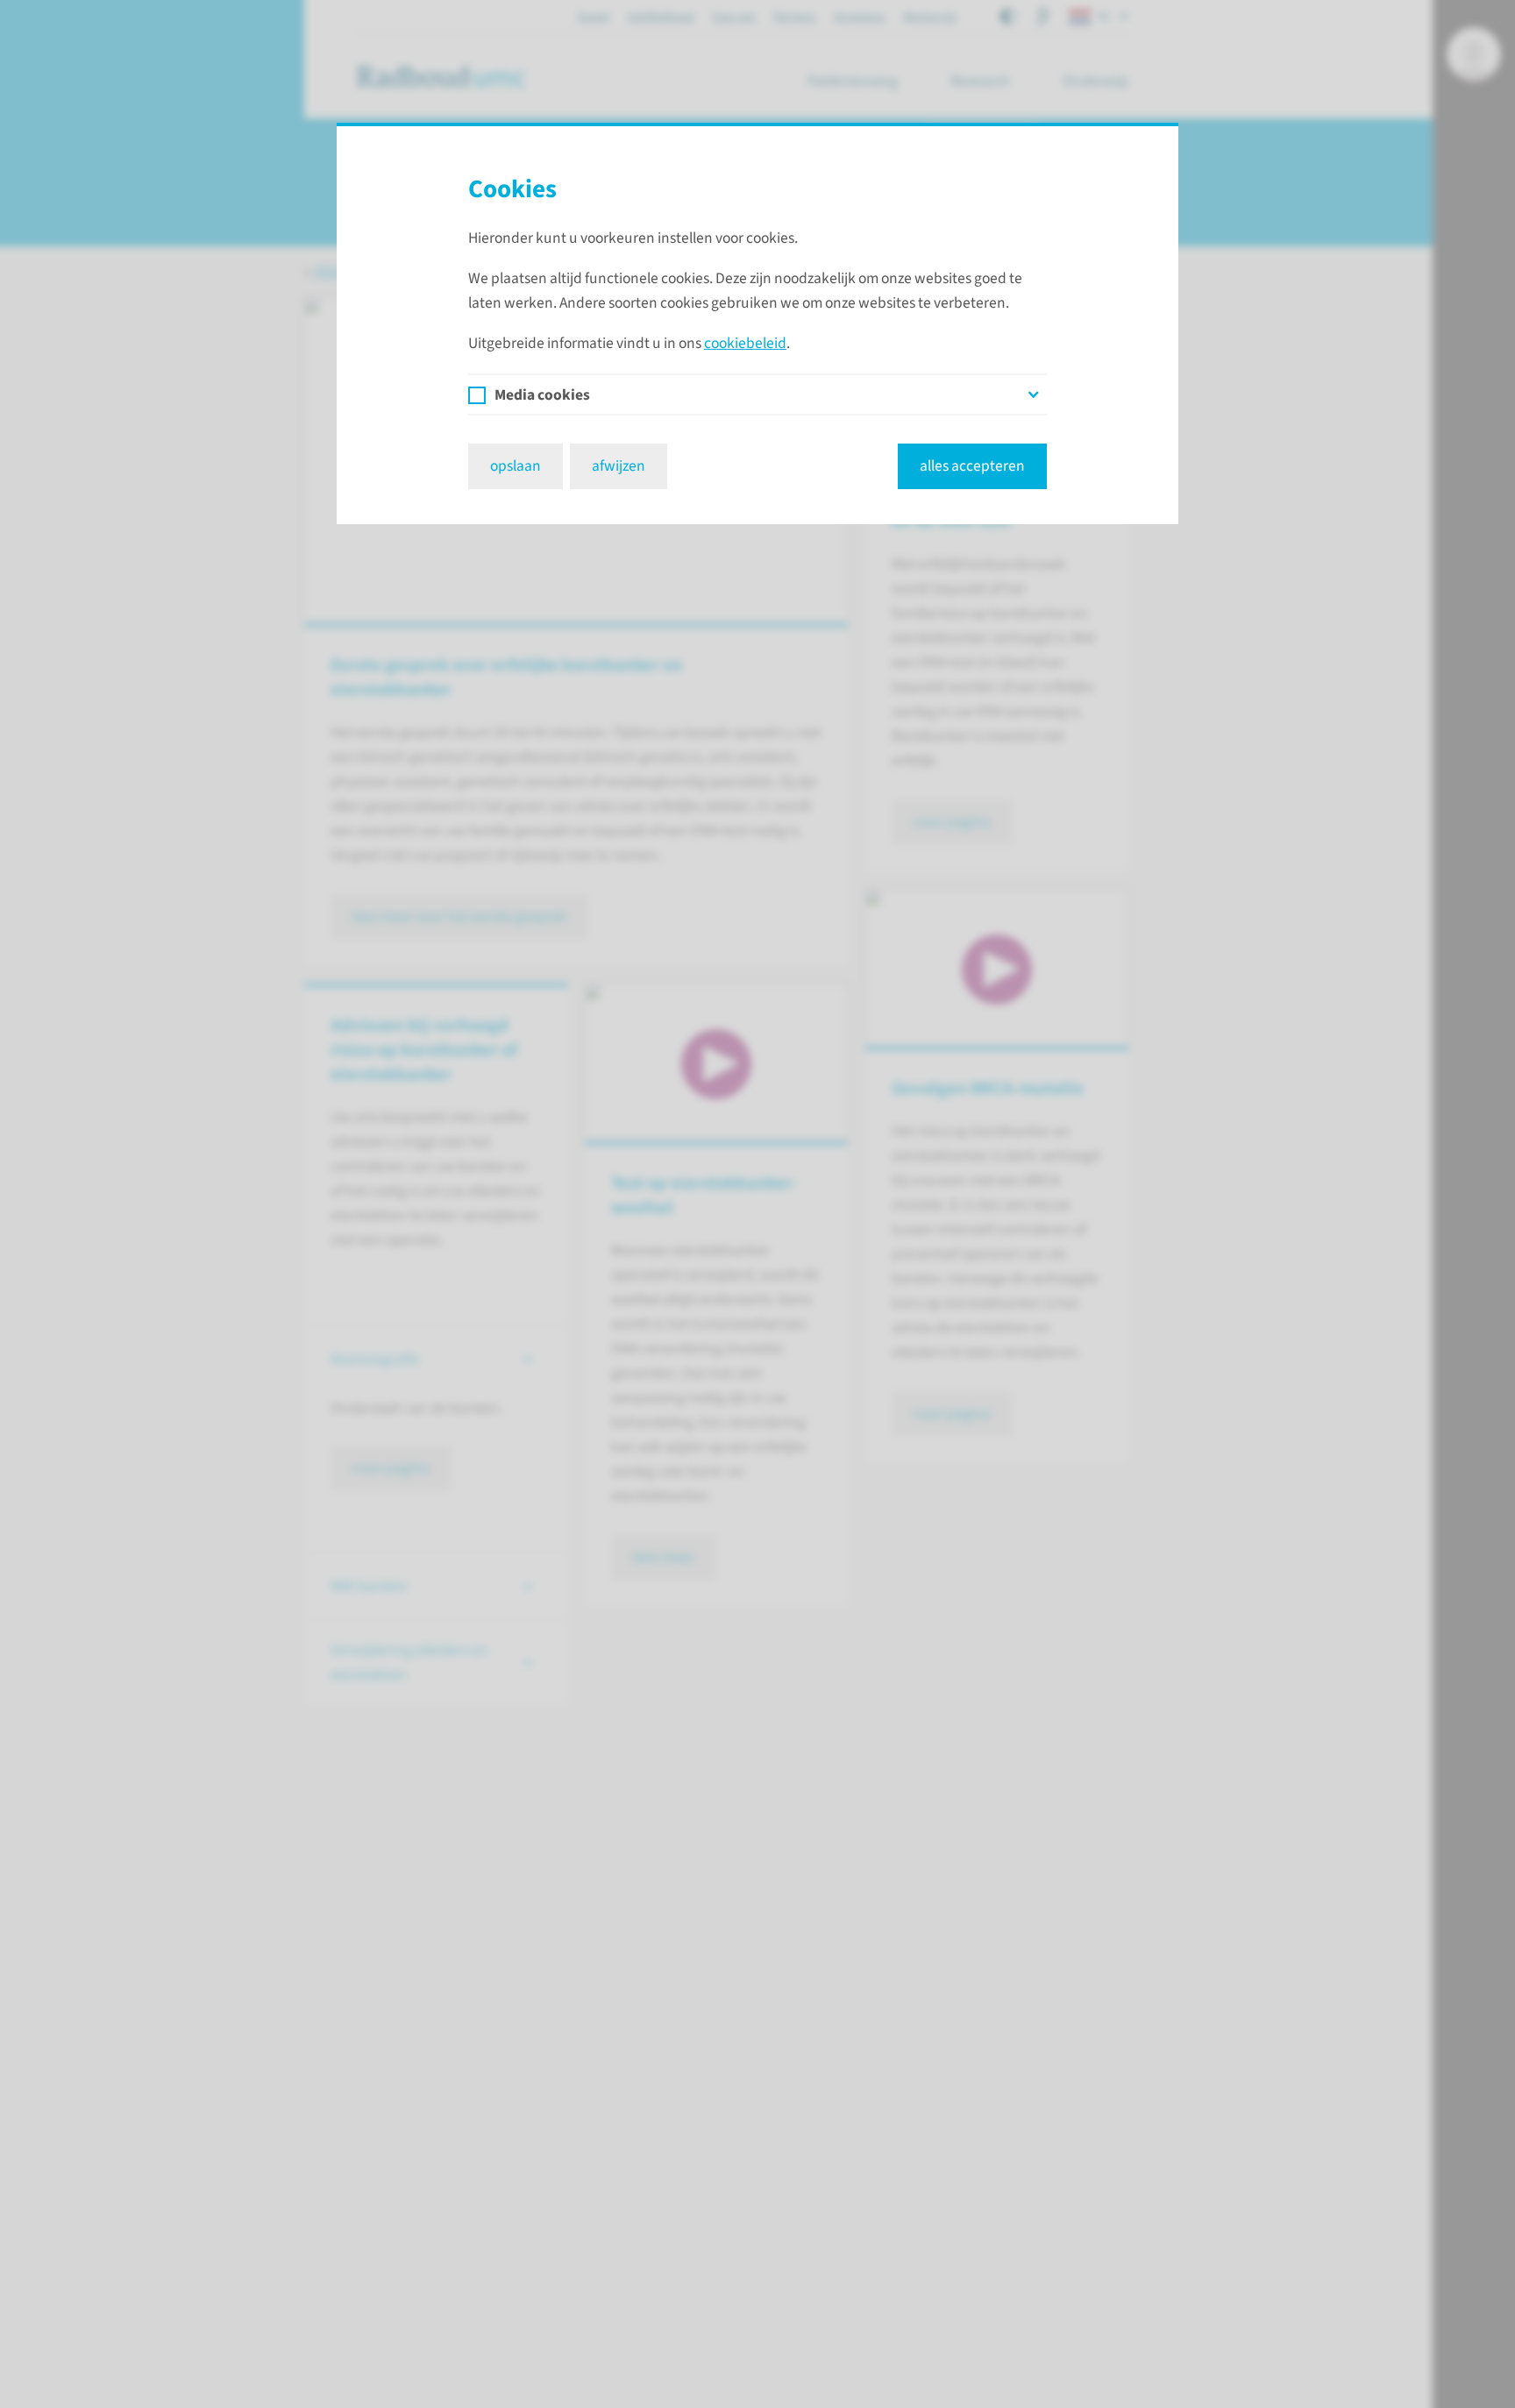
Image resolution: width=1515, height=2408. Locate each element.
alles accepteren (972, 466)
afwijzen (619, 466)
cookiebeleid (745, 343)
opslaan (516, 466)
